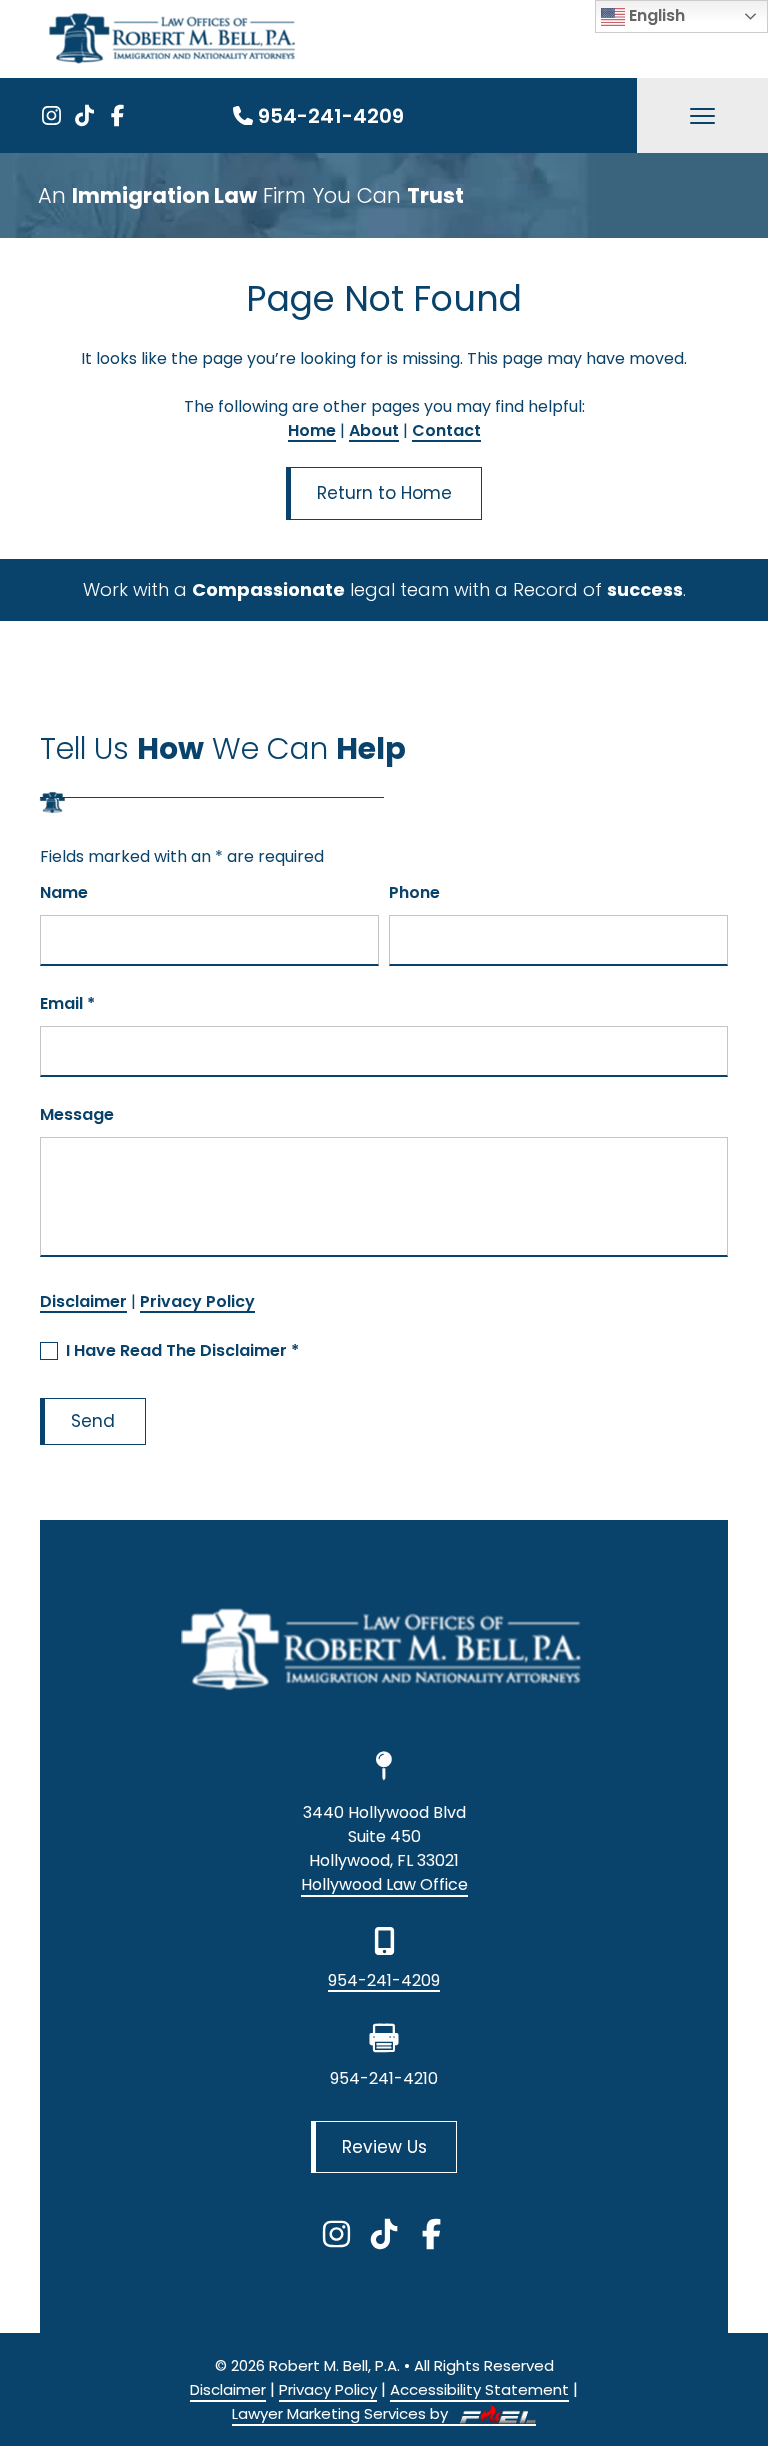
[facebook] (117, 115)
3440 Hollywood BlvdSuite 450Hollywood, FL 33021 (384, 1836)
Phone (414, 892)
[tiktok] (84, 115)
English (655, 15)
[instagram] (51, 115)
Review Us (384, 2147)
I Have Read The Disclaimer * (182, 1350)
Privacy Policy (197, 1301)
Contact (446, 430)
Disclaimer (83, 1301)
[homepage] (384, 1653)
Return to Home (384, 493)
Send (93, 1421)
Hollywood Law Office (384, 1884)
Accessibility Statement (479, 2389)
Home (312, 430)
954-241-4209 (331, 116)
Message (77, 1114)
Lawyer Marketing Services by (342, 2413)
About (374, 430)
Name (64, 892)
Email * (67, 1003)
